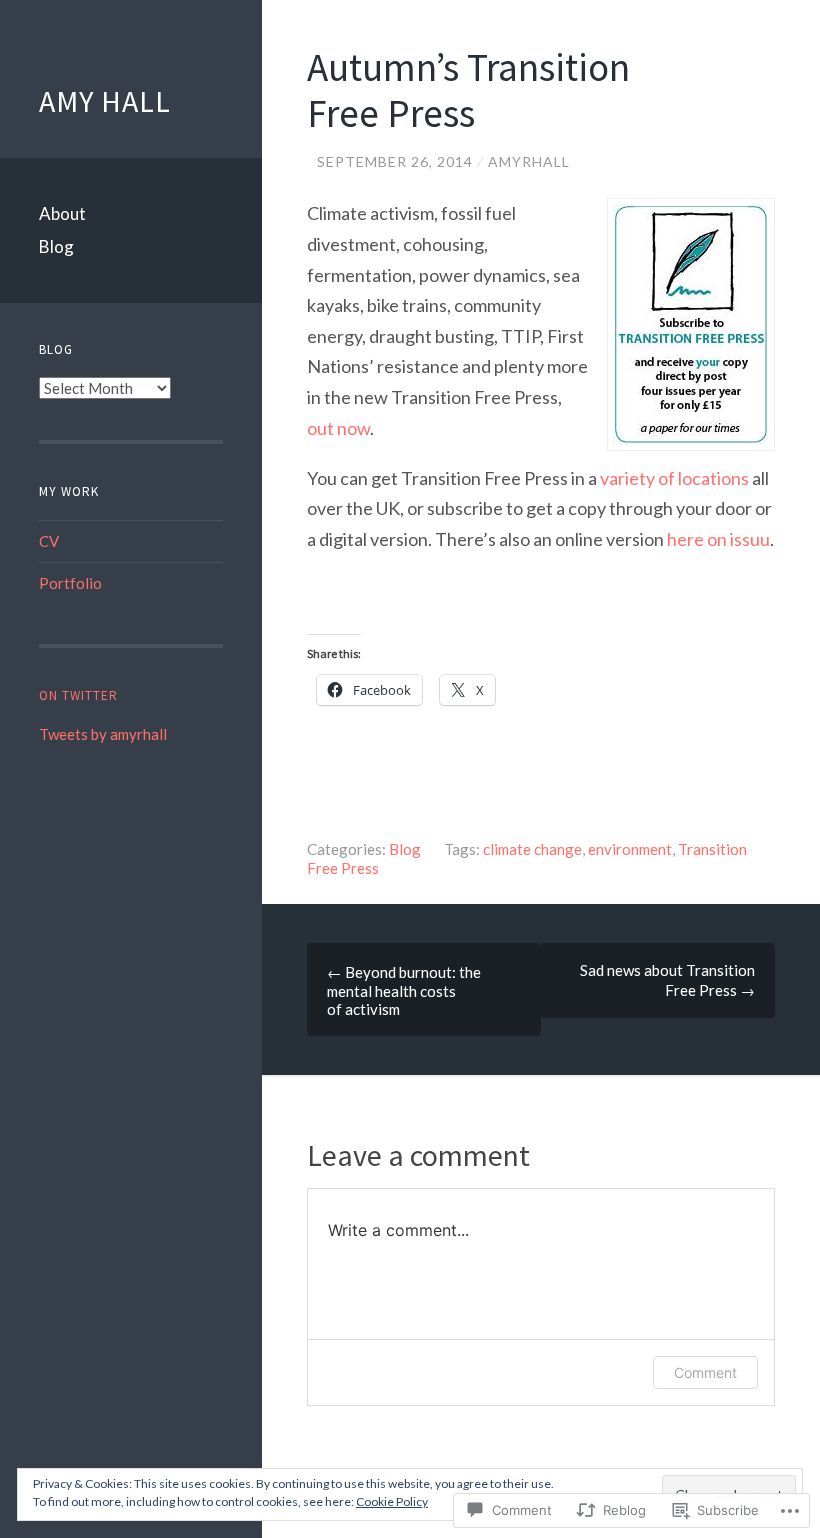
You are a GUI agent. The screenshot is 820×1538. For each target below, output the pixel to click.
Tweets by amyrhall (103, 734)
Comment (705, 1372)
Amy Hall (105, 101)
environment (630, 849)
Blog (56, 246)
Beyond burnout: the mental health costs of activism (404, 990)
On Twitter (78, 695)
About (62, 213)
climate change (532, 849)
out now (338, 428)
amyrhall (529, 161)
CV (49, 541)
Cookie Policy (392, 1501)
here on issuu (718, 539)
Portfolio (70, 583)
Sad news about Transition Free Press (667, 980)
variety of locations (673, 478)
